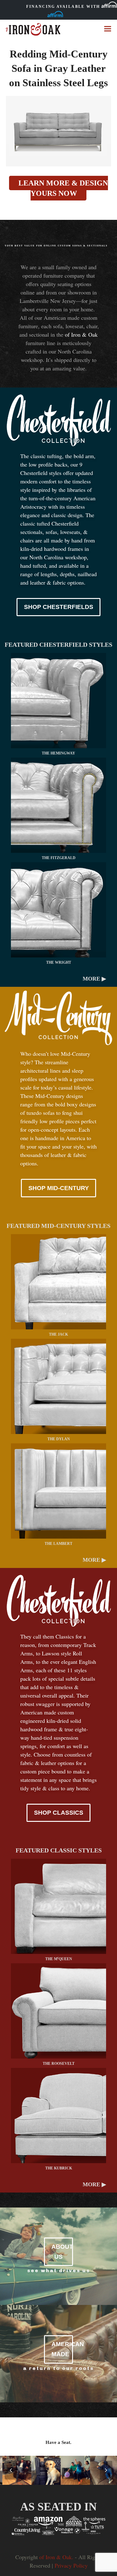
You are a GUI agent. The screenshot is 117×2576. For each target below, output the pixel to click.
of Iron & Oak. (56, 2557)
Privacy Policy (71, 2565)
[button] (108, 29)
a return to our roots (58, 2368)
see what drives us (59, 2270)
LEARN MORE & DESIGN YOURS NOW (63, 188)
